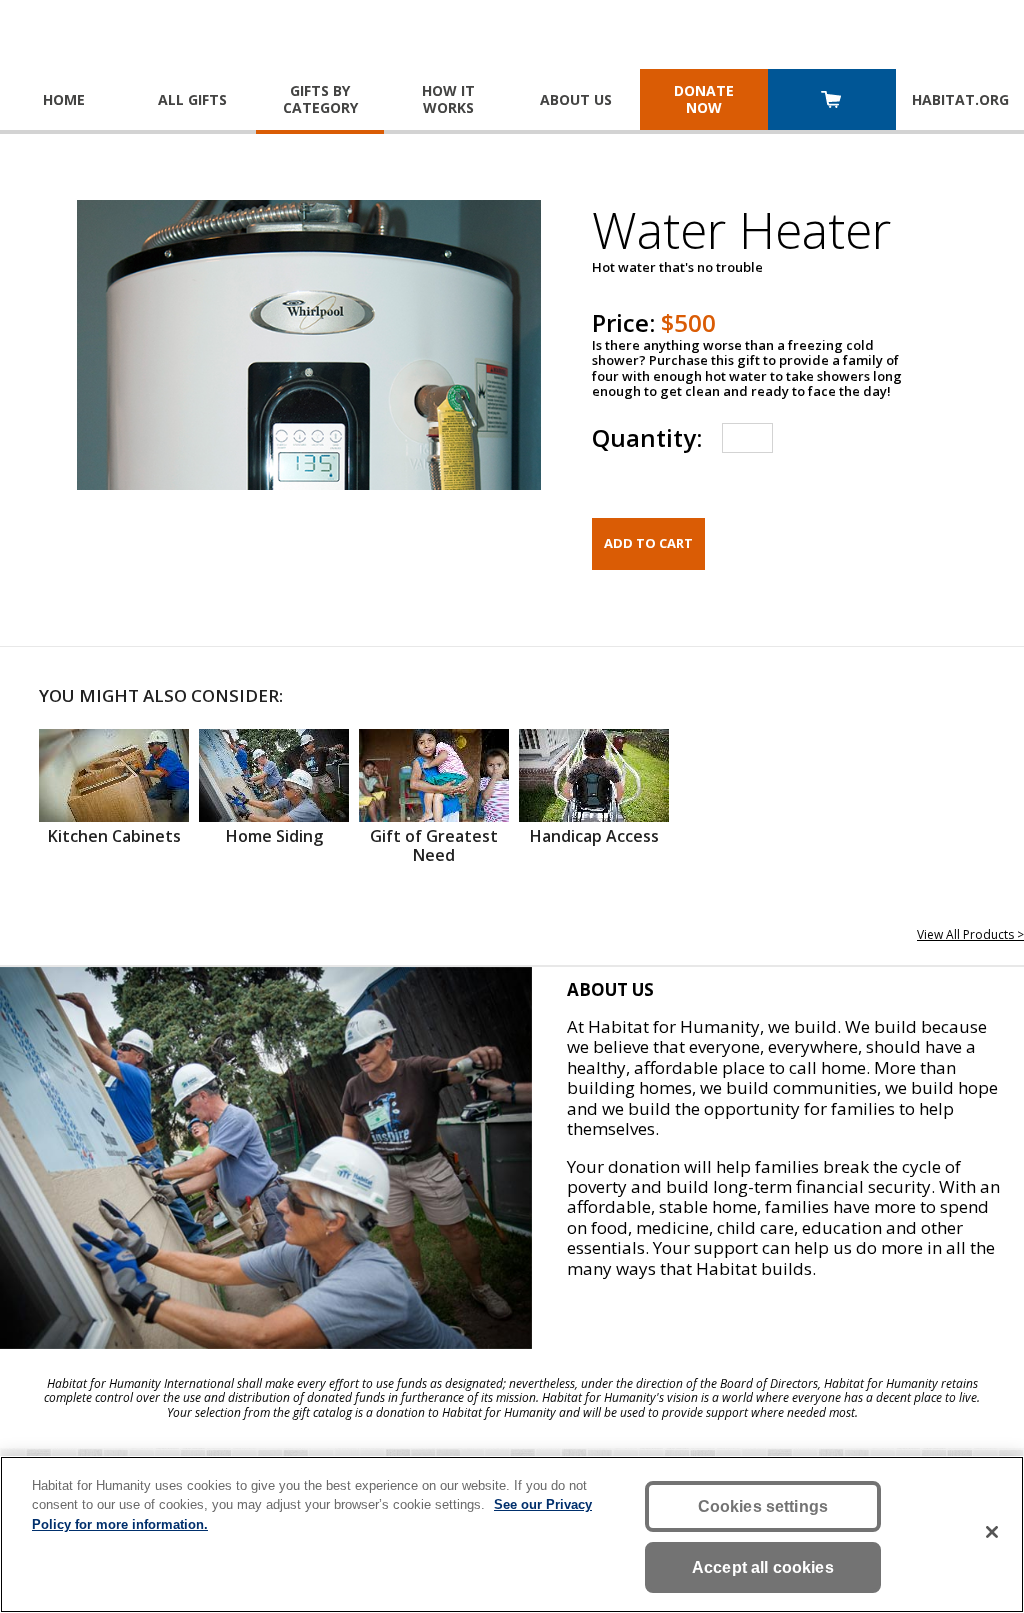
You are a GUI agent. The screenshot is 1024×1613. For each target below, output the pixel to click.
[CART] (832, 101)
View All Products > (970, 934)
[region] (512, 1534)
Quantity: (647, 437)
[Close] (992, 1532)
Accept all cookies (763, 1567)
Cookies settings (763, 1506)
